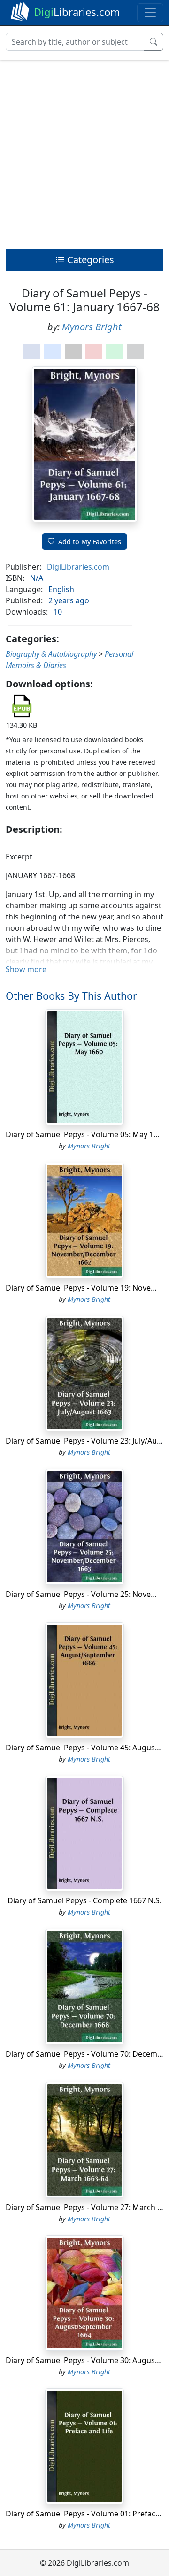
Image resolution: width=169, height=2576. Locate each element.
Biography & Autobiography (51, 654)
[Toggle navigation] (150, 13)
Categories (89, 260)
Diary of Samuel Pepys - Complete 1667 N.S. (84, 1900)
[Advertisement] (84, 152)
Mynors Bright (92, 327)
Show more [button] (26, 969)
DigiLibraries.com (78, 567)
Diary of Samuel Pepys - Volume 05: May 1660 (86, 1134)
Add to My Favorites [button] (90, 542)
